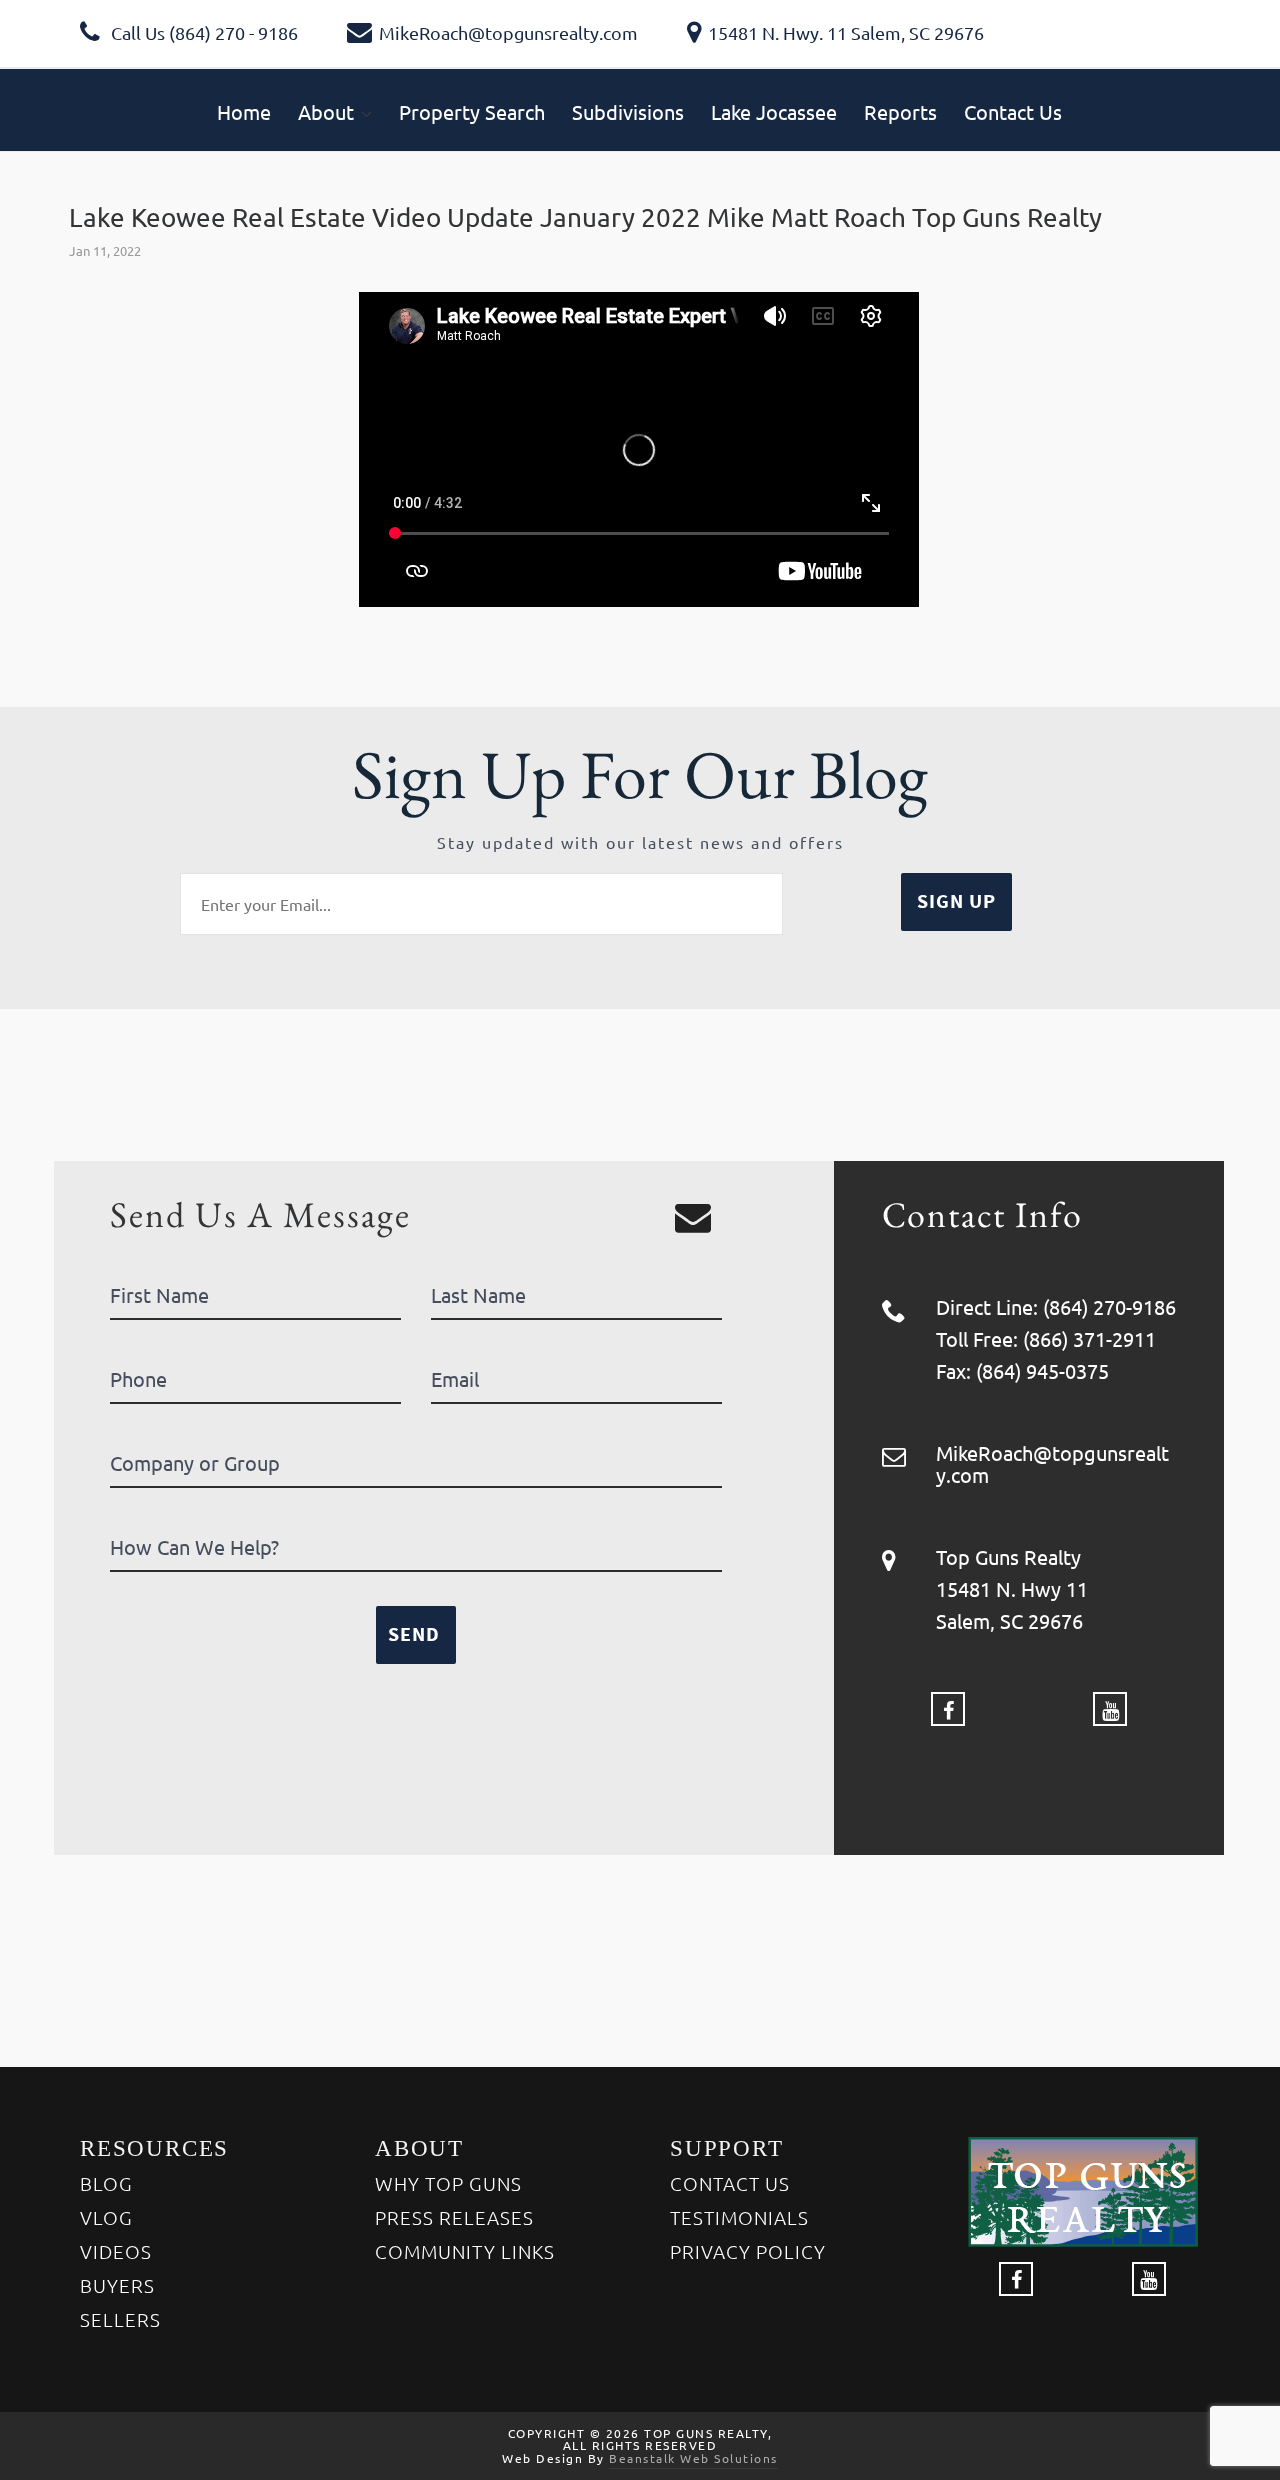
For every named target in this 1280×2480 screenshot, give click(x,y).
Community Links (465, 2251)
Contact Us (730, 2183)
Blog (106, 2183)
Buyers (117, 2285)
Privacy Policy (748, 2251)
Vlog (106, 2217)
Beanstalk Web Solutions (693, 2458)
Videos (116, 2251)
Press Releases (454, 2217)
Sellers (120, 2319)
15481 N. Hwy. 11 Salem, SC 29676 (846, 32)
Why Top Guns (448, 2183)
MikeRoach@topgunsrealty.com (508, 32)
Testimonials (739, 2217)
